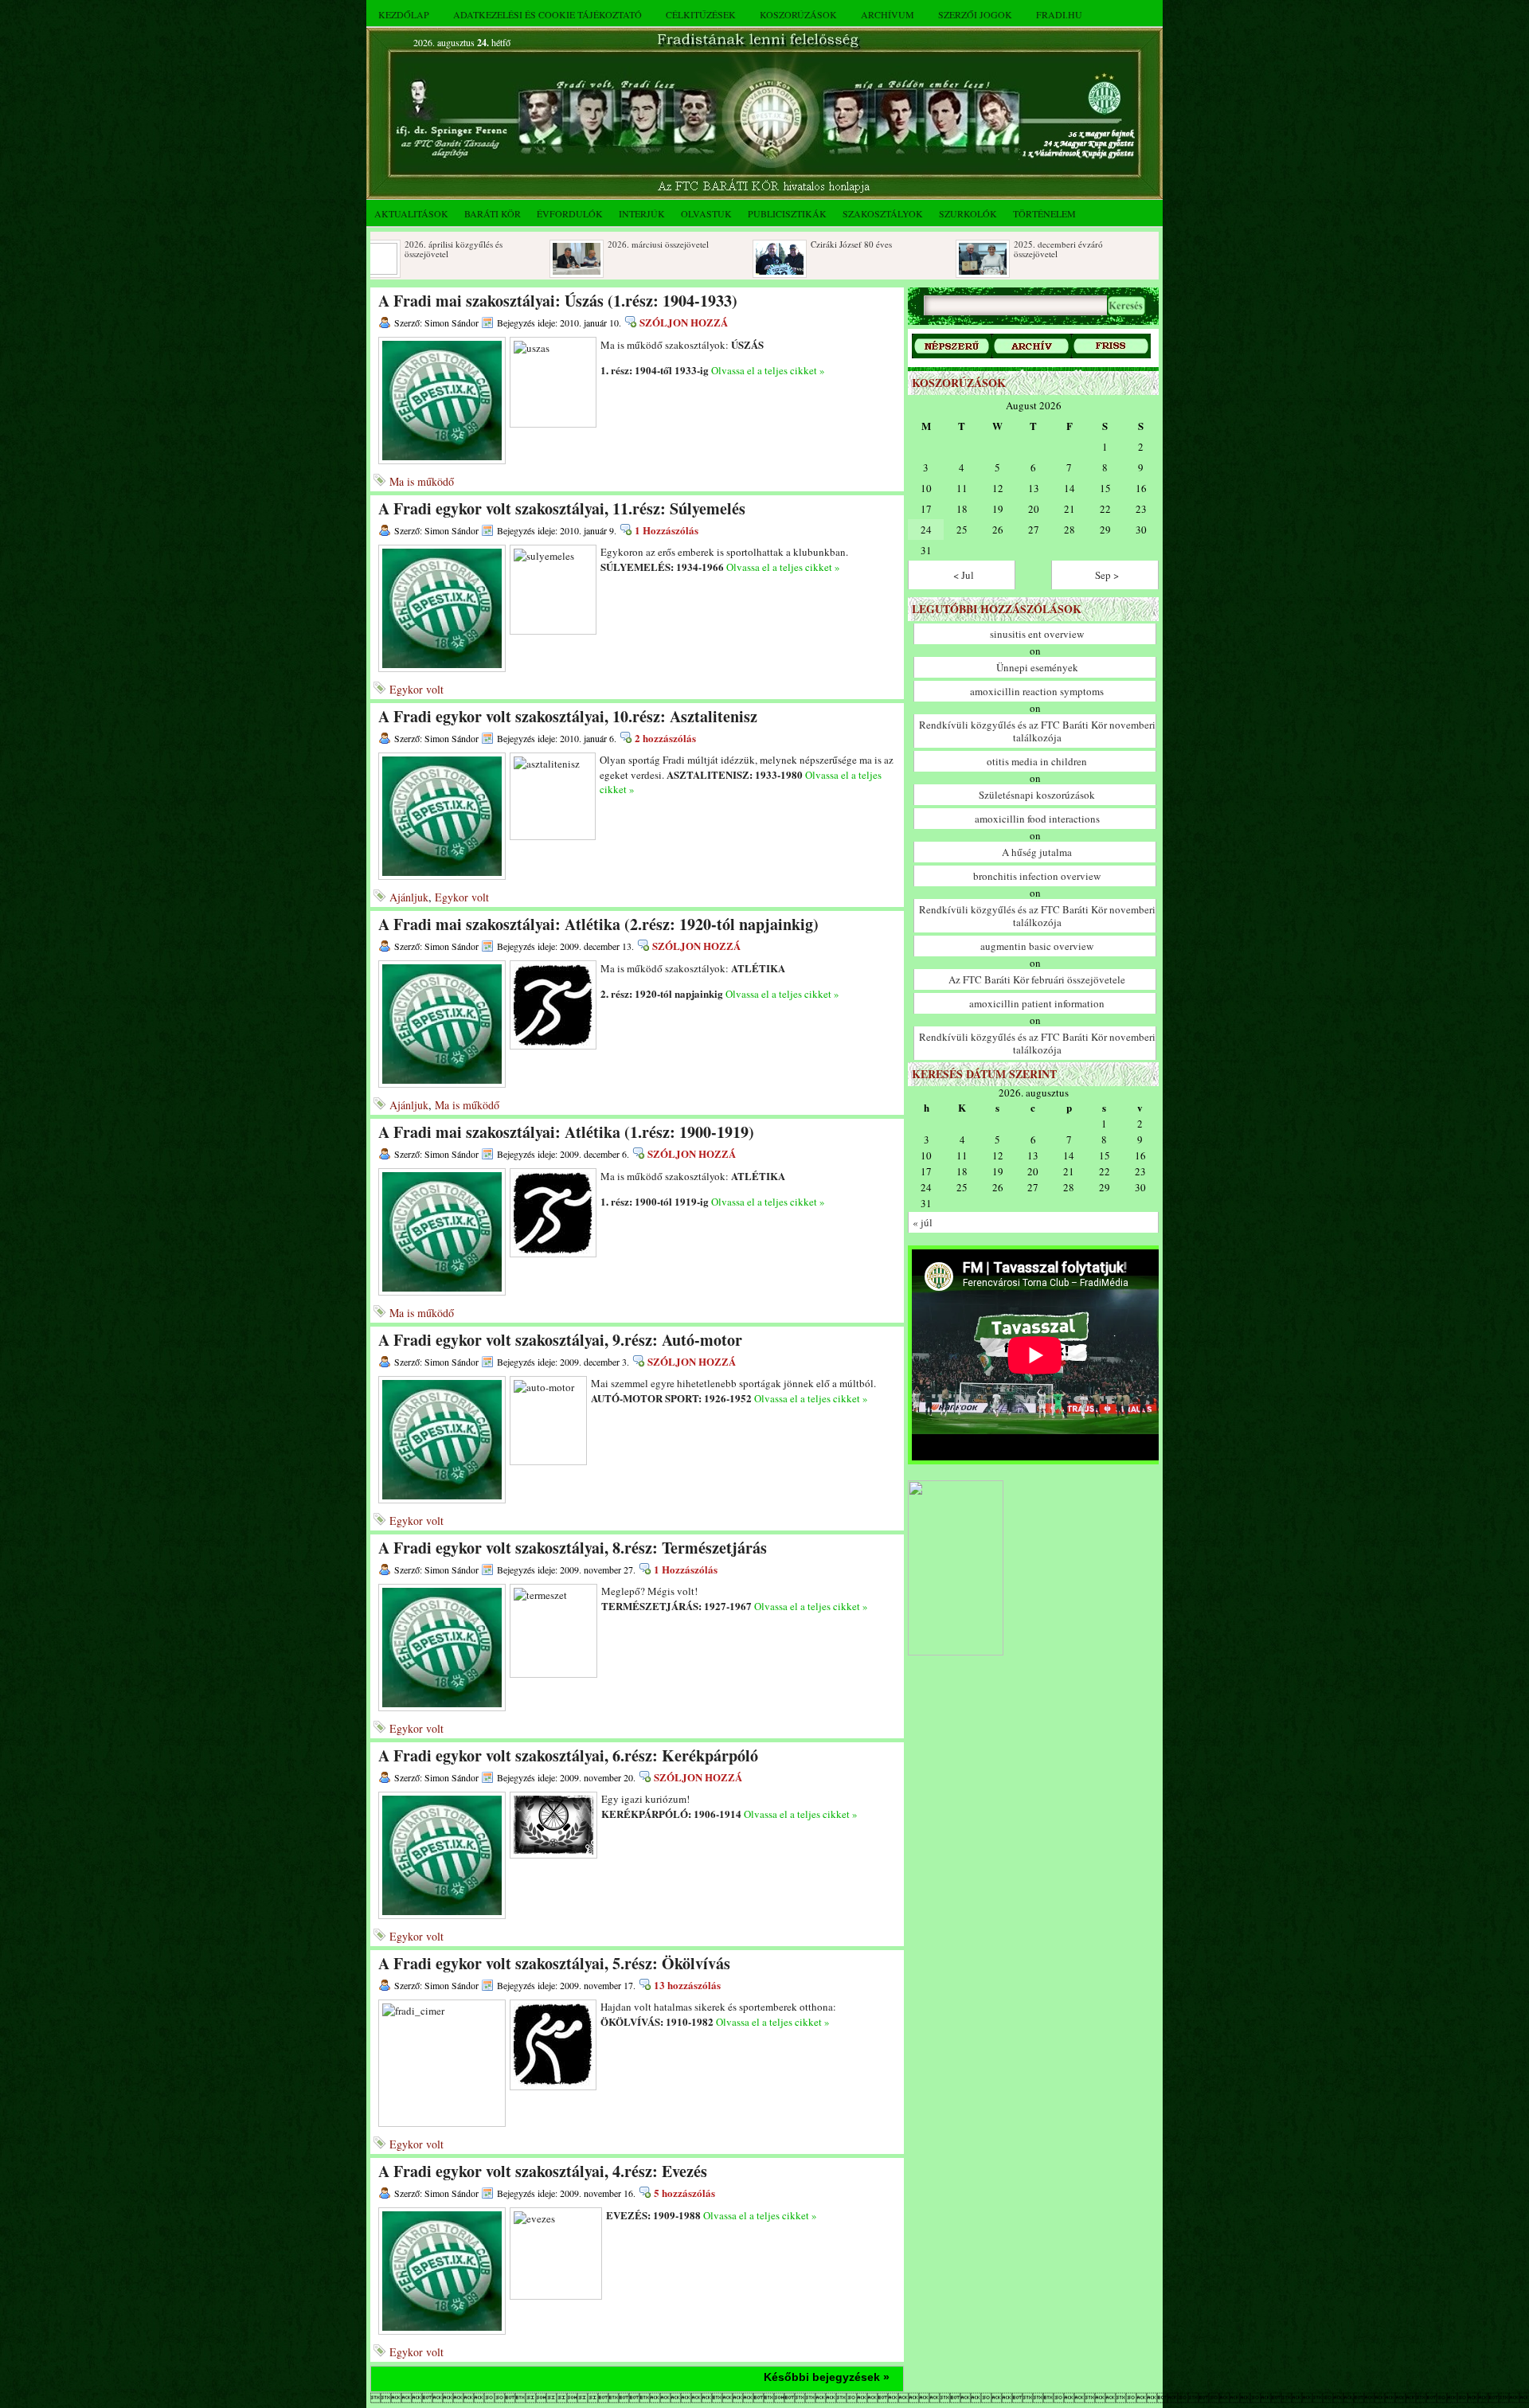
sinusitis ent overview (1037, 634)
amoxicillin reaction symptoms (1037, 691)
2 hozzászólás (665, 738)
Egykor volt (416, 689)
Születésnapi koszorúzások (1037, 795)
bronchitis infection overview (1037, 876)
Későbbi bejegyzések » (827, 2377)
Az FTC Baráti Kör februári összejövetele (1037, 979)
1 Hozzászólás (667, 530)
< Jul (964, 575)
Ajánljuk (409, 897)
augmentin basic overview (1037, 946)
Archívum (888, 14)
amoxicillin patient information (1037, 1003)
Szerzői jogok (975, 14)
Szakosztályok (883, 213)
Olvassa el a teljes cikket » (768, 370)
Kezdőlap (404, 14)
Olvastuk (706, 213)
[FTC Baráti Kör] (956, 1652)
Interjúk (642, 213)
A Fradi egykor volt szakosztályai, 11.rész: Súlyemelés (562, 508)
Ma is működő (422, 481)
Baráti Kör (493, 213)
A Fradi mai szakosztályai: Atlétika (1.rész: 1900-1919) (566, 1132)
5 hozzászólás (684, 2193)
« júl (923, 1222)
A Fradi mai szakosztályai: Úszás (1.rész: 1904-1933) (558, 301)
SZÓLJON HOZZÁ (684, 322)
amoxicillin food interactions (1037, 819)
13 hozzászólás (687, 1985)
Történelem (1044, 213)
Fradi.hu (1059, 14)
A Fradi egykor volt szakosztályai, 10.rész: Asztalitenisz (568, 716)
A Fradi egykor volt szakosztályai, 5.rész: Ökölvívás (554, 1963)
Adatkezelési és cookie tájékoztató (547, 14)
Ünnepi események (1037, 667)
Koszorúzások (798, 14)
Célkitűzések (701, 14)
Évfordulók (570, 213)
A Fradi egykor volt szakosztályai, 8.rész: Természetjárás (573, 1548)
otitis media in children (1037, 761)
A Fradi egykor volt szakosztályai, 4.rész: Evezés (543, 2171)
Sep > (1107, 575)
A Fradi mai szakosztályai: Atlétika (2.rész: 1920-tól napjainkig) (598, 924)
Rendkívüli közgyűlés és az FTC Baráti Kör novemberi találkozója (1037, 731)
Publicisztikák (787, 213)
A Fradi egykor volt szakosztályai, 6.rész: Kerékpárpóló (568, 1755)
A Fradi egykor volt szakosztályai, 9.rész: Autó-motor (560, 1340)
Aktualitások (411, 213)
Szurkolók (968, 213)
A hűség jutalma (1037, 852)
